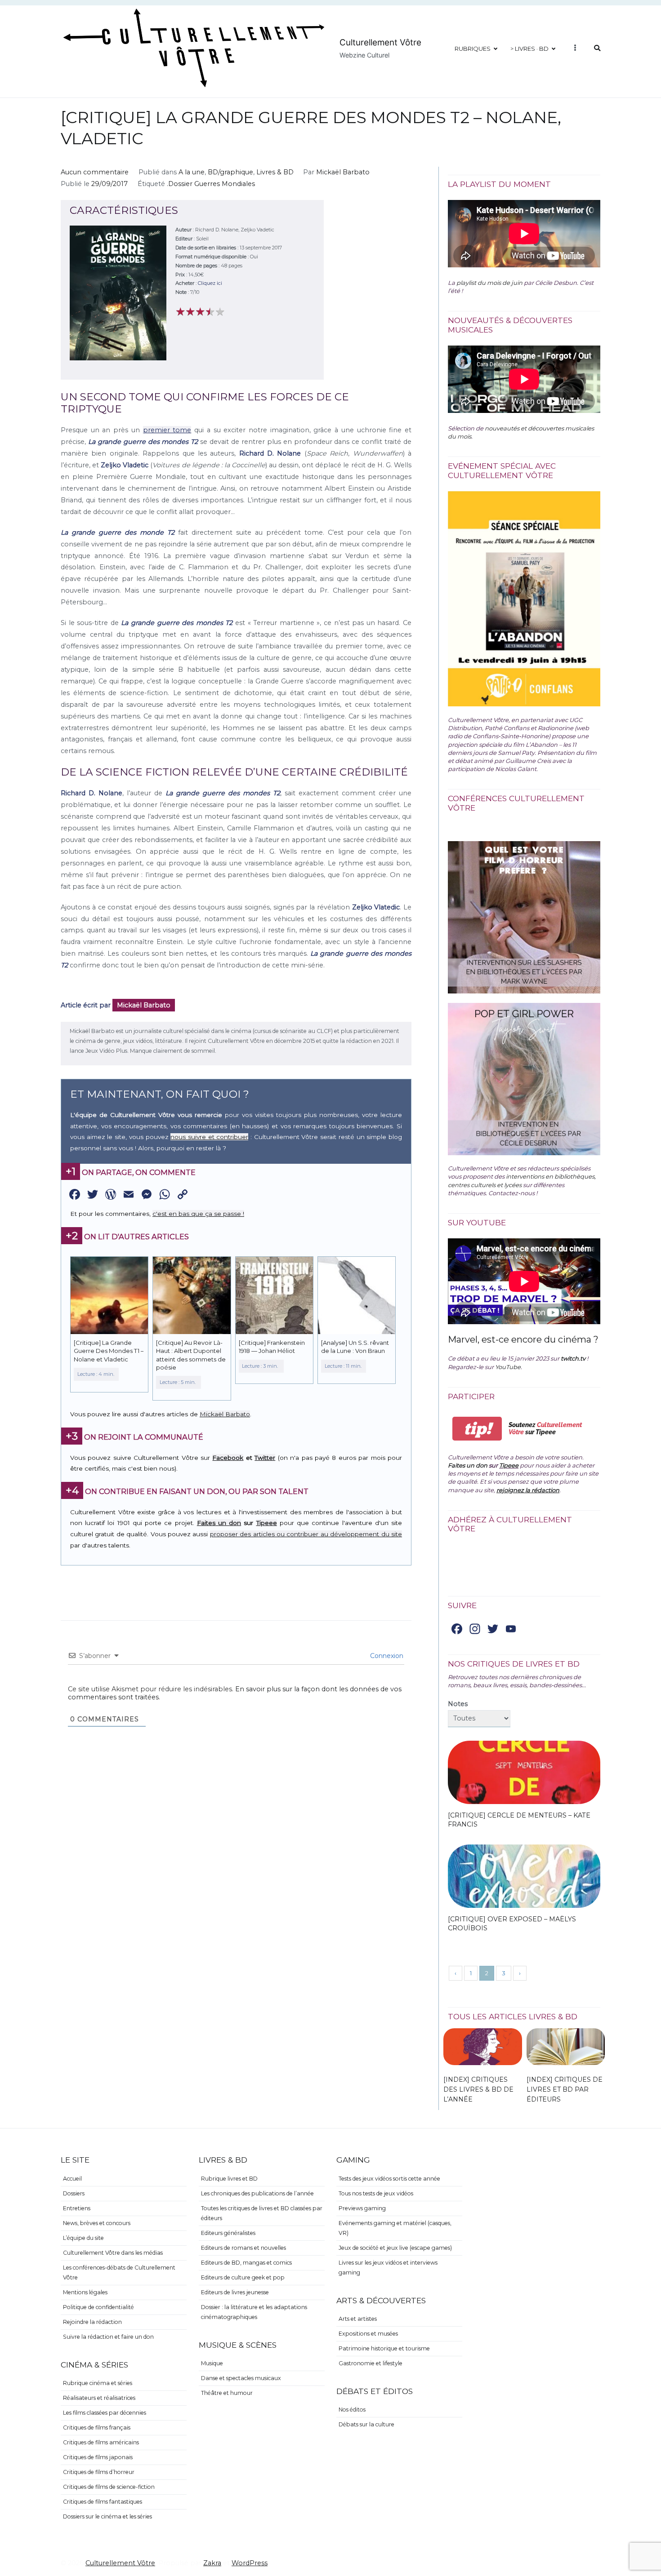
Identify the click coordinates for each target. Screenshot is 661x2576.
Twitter (265, 1458)
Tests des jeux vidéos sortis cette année (389, 2179)
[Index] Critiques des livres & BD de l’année (478, 2089)
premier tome (167, 430)
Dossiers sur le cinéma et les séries (107, 2516)
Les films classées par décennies (105, 2413)
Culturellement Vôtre (380, 42)
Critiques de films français (97, 2427)
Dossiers (74, 2193)
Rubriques (473, 49)
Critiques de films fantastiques (103, 2502)
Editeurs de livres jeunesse (235, 2292)
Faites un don (219, 1523)
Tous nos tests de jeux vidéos (376, 2193)
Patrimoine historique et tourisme (384, 2348)
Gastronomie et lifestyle (371, 2363)
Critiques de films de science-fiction (109, 2487)
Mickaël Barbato (343, 172)
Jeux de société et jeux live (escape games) (395, 2248)
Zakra (212, 2563)
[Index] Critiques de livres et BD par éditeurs (565, 2089)
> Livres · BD (529, 49)
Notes (458, 1704)
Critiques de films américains (101, 2442)
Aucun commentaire (95, 172)
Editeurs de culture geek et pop (243, 2277)
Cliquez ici (210, 283)
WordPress (250, 2563)
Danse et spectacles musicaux (241, 2378)
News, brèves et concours (97, 2223)
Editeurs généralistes (228, 2233)
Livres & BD (275, 172)
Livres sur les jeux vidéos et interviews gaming (388, 2268)
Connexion (386, 1656)
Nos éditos (352, 2410)
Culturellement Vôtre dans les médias (113, 2253)
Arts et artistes (358, 2319)
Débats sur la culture (366, 2424)
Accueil (72, 2179)
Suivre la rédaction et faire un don (108, 2337)
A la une (192, 172)
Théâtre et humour (227, 2393)
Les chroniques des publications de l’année (257, 2193)
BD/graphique (230, 172)
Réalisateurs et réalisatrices (99, 2398)
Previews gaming (362, 2208)
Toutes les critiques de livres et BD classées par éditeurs (262, 2213)
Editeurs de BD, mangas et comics (246, 2263)
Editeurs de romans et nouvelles (243, 2248)
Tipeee (267, 1523)
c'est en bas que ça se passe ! (198, 1214)
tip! (477, 1429)
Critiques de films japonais (98, 2457)
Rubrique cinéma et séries (98, 2383)
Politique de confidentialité (98, 2307)
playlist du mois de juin (489, 283)
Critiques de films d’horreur (99, 2472)
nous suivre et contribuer (209, 1137)
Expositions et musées (368, 2334)
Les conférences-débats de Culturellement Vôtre (119, 2272)
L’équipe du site (83, 2238)
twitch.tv (573, 1358)
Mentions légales (85, 2292)
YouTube (508, 1367)
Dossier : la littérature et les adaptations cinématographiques (254, 2312)
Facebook (228, 1458)
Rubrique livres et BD (229, 2179)
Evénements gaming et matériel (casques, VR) (395, 2228)
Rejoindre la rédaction (92, 2322)
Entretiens (77, 2208)
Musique (212, 2363)
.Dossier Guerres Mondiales (211, 184)
